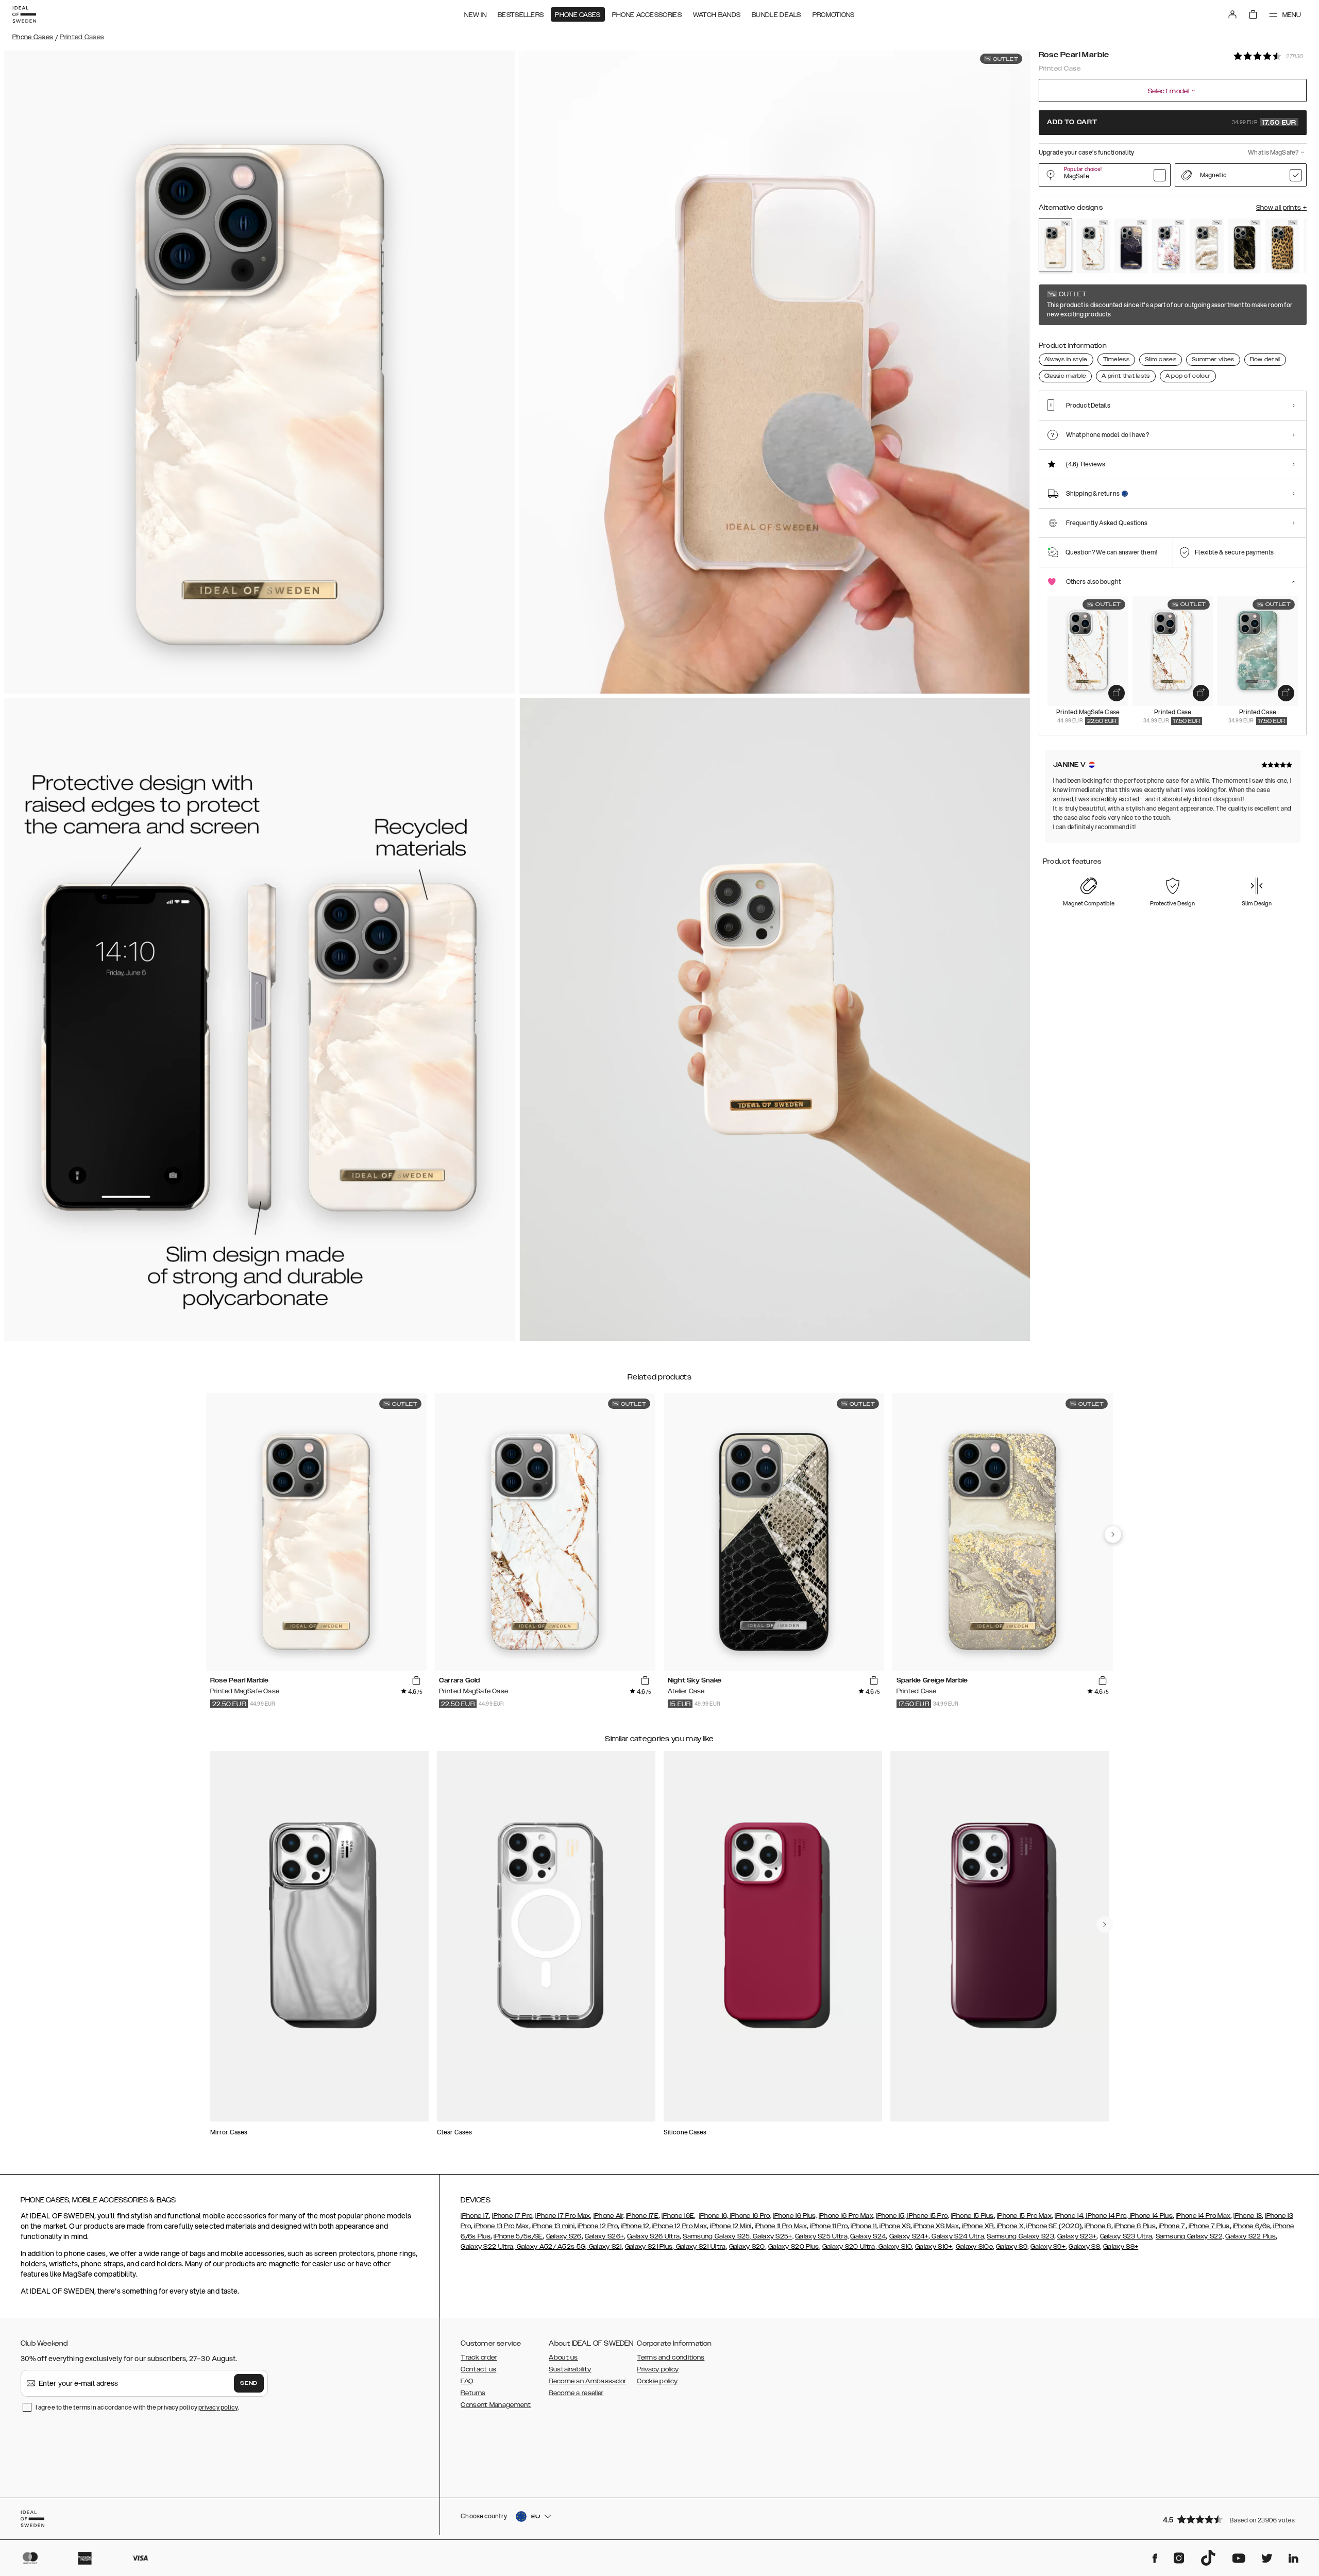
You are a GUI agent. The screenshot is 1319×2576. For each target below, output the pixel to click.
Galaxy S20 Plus (794, 2247)
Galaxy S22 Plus (1250, 2236)
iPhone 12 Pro (598, 2226)
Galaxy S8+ (1121, 2247)
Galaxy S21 (604, 2247)
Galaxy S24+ (909, 2236)
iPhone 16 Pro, (750, 2216)
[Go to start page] (24, 14)
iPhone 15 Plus (973, 2216)
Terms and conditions (671, 2358)
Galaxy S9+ (1048, 2247)
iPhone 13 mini (553, 2226)
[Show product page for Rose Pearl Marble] (1055, 245)
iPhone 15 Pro (927, 2216)
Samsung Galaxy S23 (1020, 2236)
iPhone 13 (1248, 2216)
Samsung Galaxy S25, (717, 2236)
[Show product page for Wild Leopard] (1282, 246)
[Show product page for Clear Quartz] (1206, 246)
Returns (473, 2393)
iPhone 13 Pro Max (501, 2226)
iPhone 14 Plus (1150, 2216)
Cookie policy (657, 2381)
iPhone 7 (1172, 2226)
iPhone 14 (1069, 2216)
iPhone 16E (678, 2216)
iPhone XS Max (936, 2226)
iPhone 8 (1098, 2226)
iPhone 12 (635, 2226)
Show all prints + (1281, 208)
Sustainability (570, 2369)
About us (563, 2358)
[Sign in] (1232, 14)
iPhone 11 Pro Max (781, 2226)
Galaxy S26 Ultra (653, 2236)
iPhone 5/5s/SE (518, 2236)
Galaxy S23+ (1077, 2236)
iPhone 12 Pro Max (680, 2226)
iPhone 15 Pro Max (1024, 2216)
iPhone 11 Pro (829, 2226)
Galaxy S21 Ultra (700, 2247)
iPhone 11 (864, 2226)
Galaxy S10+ (934, 2247)
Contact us (478, 2369)
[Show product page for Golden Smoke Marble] (1245, 246)
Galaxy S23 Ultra (1126, 2236)
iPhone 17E (642, 2216)
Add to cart (1172, 123)
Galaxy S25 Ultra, (822, 2236)
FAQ (467, 2381)
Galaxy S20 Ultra (849, 2247)
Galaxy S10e (974, 2247)
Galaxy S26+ (604, 2236)
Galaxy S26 (564, 2236)
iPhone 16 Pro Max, (847, 2216)
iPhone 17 (475, 2216)
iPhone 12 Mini (731, 2226)
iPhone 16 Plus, (795, 2216)
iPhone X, (1010, 2226)
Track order (479, 2358)
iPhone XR (977, 2226)
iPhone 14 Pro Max (1203, 2216)
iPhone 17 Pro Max (563, 2216)
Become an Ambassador (587, 2381)
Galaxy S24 (868, 2236)
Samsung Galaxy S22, (1190, 2236)
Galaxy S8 (1084, 2247)
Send (249, 2383)
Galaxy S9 (1012, 2247)
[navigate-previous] (1113, 1535)
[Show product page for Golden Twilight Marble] (1131, 246)
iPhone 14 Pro (1105, 2216)
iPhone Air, (609, 2216)
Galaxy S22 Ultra (487, 2247)
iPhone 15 (890, 2216)
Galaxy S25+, (772, 2236)
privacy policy (218, 2407)
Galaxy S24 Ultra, (958, 2236)
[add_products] (1117, 693)
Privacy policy (658, 2369)
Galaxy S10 (894, 2247)
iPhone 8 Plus (1135, 2226)
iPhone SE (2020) (1054, 2226)
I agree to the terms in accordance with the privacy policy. (137, 2407)
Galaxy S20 (747, 2247)
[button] (1231, 2519)
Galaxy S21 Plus (649, 2247)
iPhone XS (895, 2226)
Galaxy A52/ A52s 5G (550, 2247)
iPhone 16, (714, 2216)
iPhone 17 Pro (512, 2216)
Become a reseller (576, 2393)
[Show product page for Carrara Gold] (1093, 246)
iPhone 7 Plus (1209, 2226)
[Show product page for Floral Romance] (1169, 246)
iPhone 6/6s (1252, 2226)
